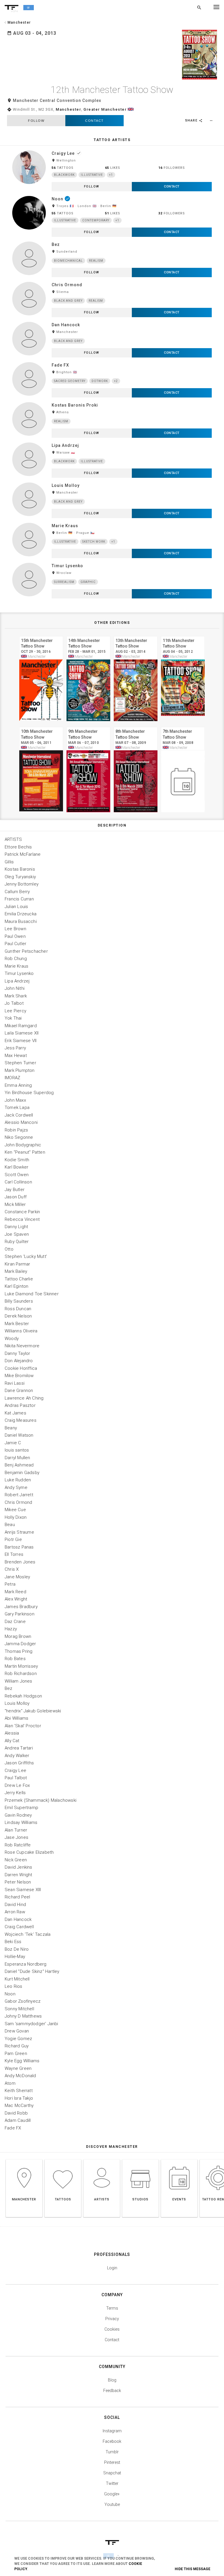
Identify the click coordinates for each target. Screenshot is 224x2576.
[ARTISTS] (102, 2159)
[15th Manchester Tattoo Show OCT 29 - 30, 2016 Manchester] (41, 635)
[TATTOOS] (63, 2159)
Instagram (112, 2431)
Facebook (112, 2441)
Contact (94, 121)
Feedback (112, 2391)
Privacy (112, 2319)
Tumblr (112, 2452)
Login (112, 2268)
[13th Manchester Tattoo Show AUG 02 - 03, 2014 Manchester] (136, 635)
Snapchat (112, 2473)
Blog (112, 2380)
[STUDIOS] (140, 2159)
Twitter (112, 2483)
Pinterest (112, 2462)
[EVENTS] (179, 2159)
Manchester (68, 109)
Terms (112, 2308)
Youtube (112, 2504)
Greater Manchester (105, 109)
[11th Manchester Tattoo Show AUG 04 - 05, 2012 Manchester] (183, 635)
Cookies (112, 2329)
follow (36, 121)
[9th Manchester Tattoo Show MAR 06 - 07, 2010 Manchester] (88, 726)
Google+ (112, 2494)
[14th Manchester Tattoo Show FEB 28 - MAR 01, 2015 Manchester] (88, 635)
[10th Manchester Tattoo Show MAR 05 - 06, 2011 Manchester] (41, 726)
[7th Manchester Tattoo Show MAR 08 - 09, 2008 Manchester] (183, 726)
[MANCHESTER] (24, 2159)
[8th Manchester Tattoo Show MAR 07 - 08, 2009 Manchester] (136, 726)
